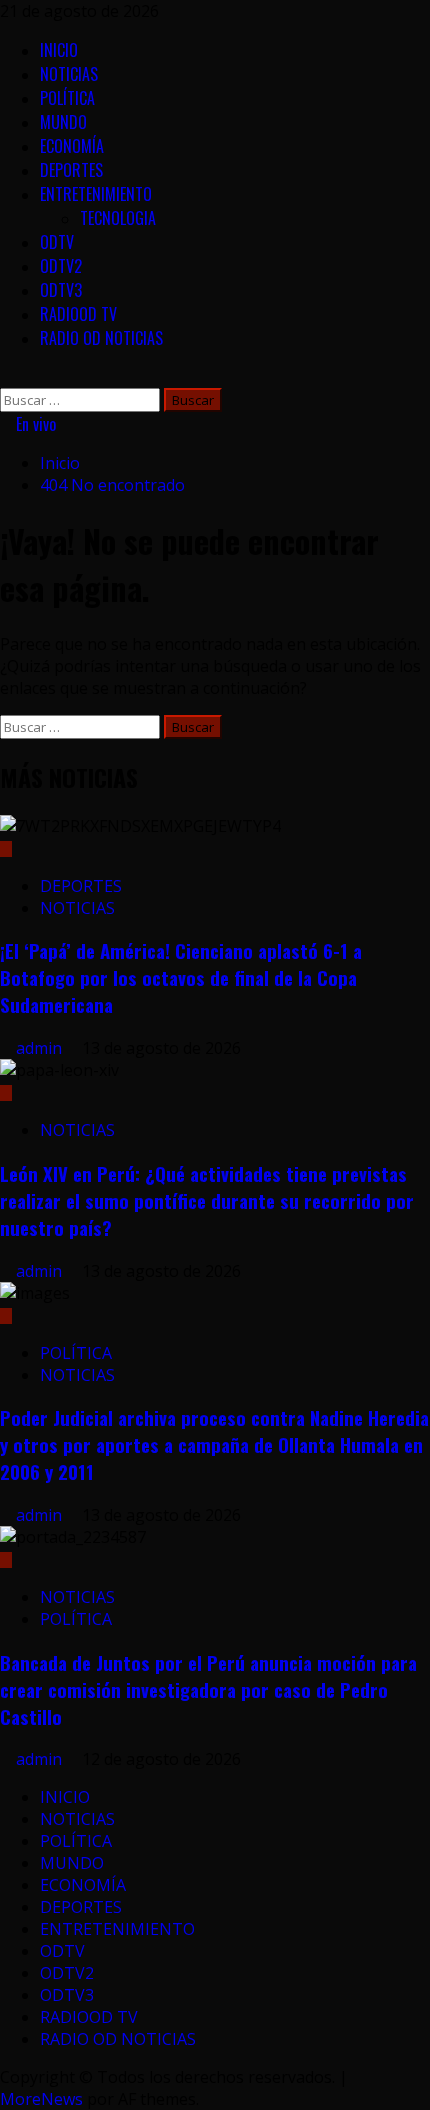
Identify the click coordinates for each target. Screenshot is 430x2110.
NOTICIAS (69, 74)
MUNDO (63, 122)
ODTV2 (61, 266)
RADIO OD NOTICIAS (101, 338)
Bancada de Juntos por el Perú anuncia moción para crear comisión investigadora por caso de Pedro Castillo (208, 1689)
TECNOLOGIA (118, 218)
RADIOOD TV (78, 314)
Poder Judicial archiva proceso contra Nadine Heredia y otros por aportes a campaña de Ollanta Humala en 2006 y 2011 (214, 1444)
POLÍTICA (67, 98)
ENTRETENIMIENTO (96, 194)
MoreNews (41, 2099)
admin (41, 1048)
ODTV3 (61, 290)
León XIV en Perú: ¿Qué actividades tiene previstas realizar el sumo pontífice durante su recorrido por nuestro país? (207, 1200)
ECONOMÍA (72, 146)
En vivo (34, 424)
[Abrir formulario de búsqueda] (6, 377)
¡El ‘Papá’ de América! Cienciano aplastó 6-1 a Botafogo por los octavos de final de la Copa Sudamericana (181, 977)
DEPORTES (71, 170)
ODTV (57, 242)
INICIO (59, 50)
